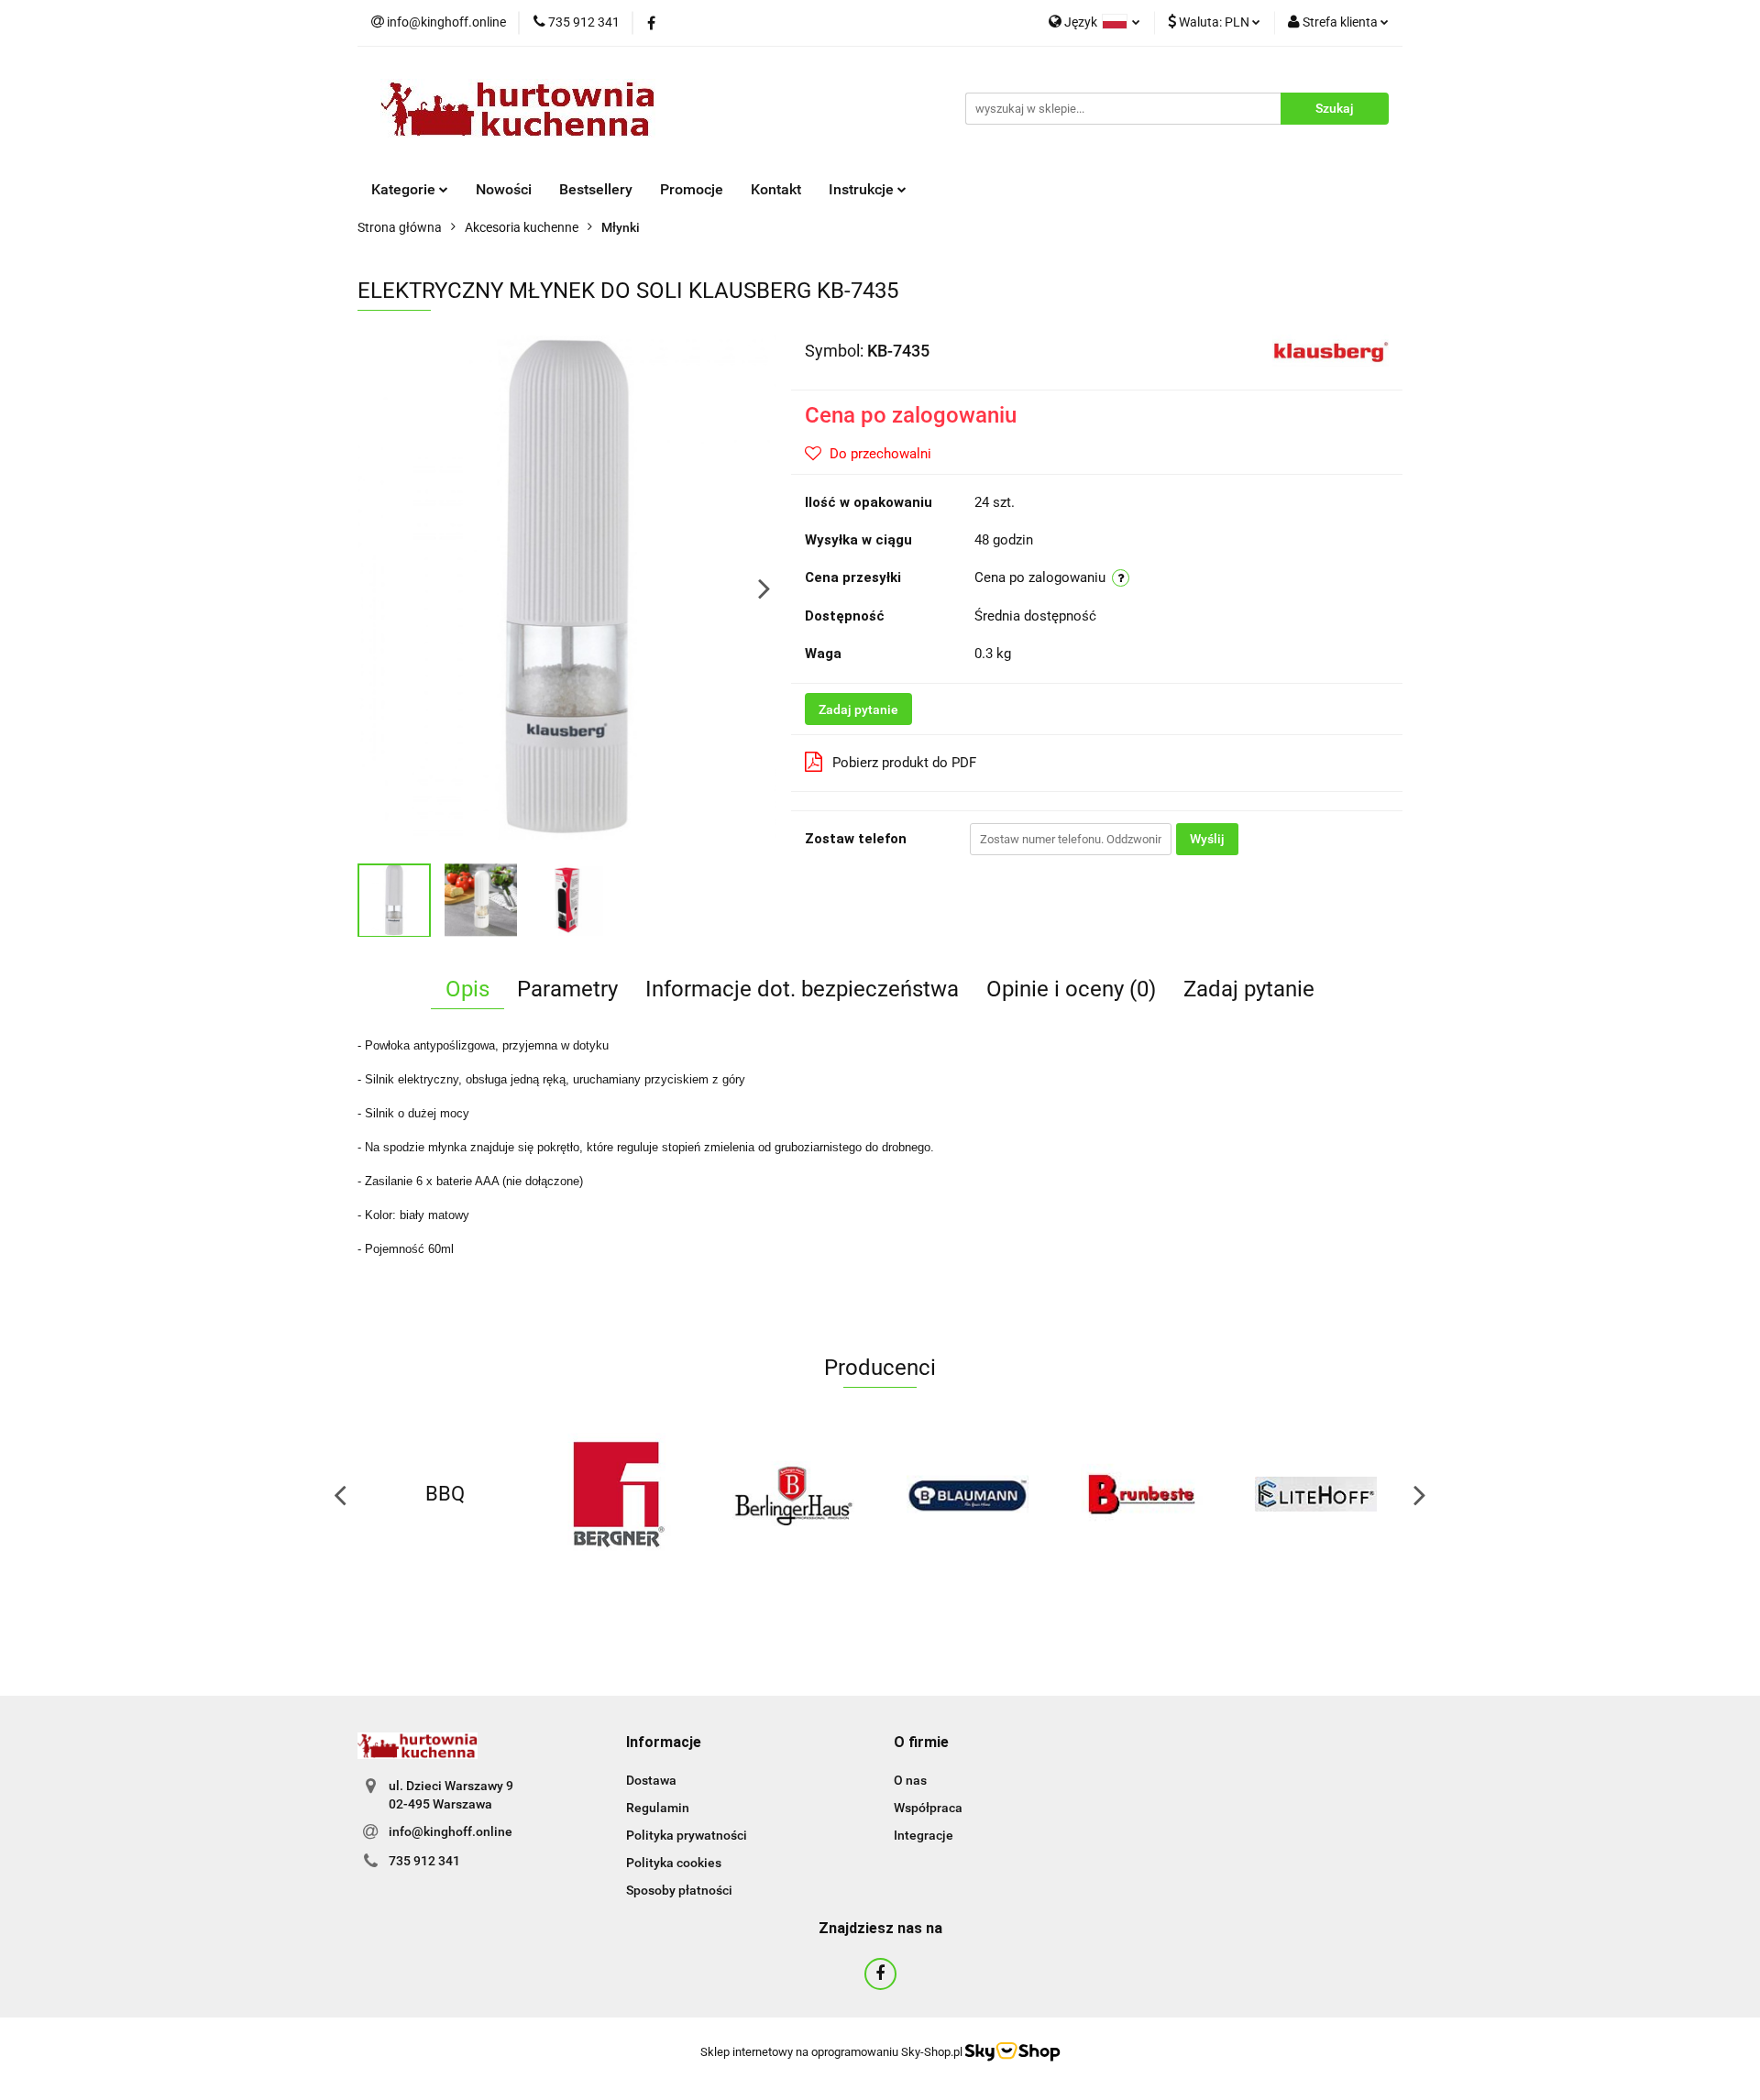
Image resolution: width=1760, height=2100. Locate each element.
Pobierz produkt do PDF (904, 763)
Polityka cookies (674, 1863)
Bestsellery (596, 189)
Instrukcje (863, 189)
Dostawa (651, 1780)
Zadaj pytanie (858, 709)
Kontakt (776, 189)
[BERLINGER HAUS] (793, 1494)
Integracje (924, 1835)
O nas (910, 1780)
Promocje (692, 189)
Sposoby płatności (679, 1890)
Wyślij (1207, 839)
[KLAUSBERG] (1331, 349)
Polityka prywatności (687, 1835)
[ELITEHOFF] (1315, 1494)
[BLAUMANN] (967, 1494)
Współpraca (928, 1808)
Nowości (504, 189)
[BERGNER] (619, 1494)
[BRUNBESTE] (1141, 1494)
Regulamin (658, 1808)
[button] (664, 1743)
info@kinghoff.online (451, 1831)
